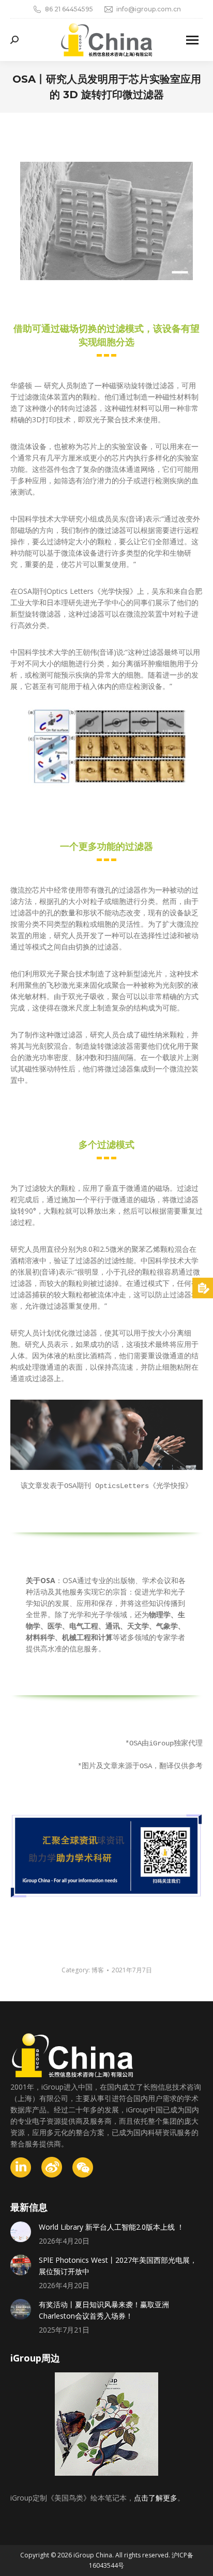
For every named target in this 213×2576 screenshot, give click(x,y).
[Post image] (21, 2232)
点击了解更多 (156, 2498)
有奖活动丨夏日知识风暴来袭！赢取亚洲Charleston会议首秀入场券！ (104, 2310)
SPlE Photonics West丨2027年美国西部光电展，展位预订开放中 (118, 2266)
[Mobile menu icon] (192, 40)
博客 (98, 1970)
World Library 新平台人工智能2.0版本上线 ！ (111, 2227)
